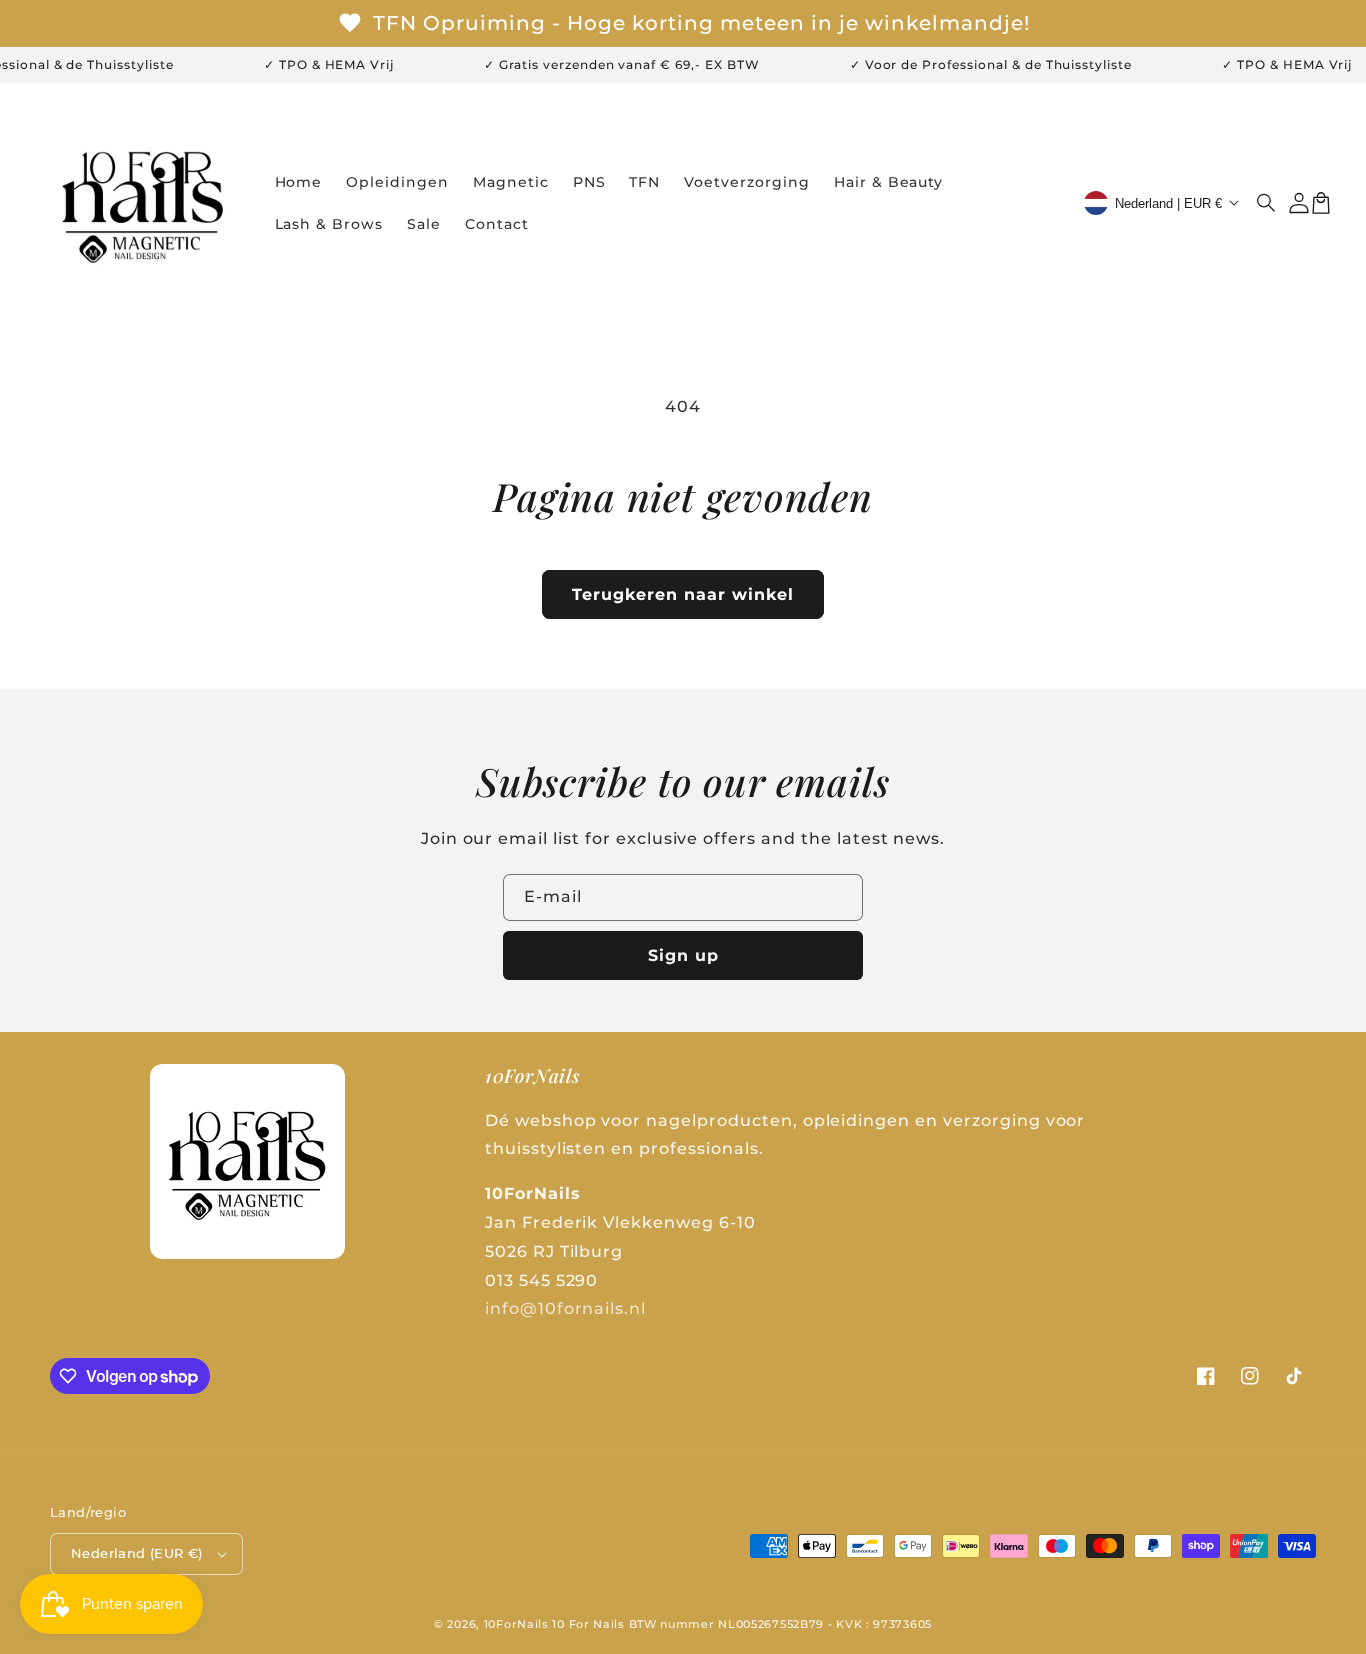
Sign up (683, 955)
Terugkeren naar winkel (683, 594)
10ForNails (516, 1624)
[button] (1267, 203)
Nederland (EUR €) (137, 1553)
